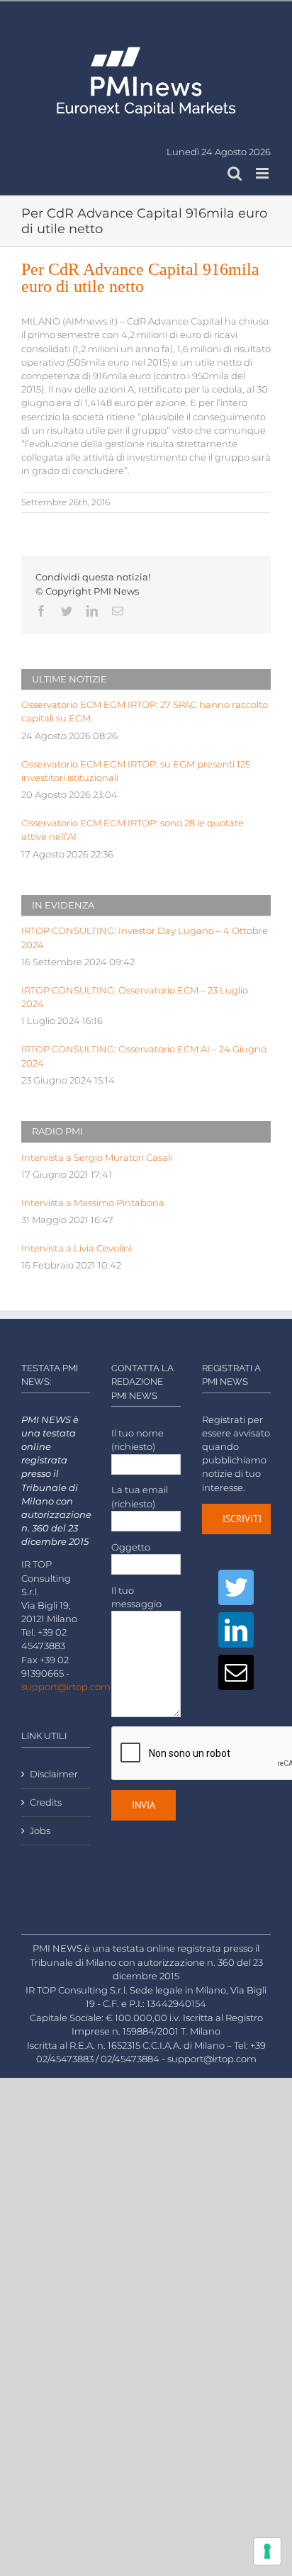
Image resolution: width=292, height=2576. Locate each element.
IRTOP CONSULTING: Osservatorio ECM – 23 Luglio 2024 (135, 997)
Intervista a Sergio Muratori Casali (97, 1158)
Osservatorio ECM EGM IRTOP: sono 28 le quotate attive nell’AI (133, 830)
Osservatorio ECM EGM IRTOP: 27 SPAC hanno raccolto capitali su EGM (145, 712)
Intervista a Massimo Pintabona (93, 1203)
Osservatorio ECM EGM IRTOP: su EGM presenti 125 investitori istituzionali (136, 771)
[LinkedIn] (236, 1630)
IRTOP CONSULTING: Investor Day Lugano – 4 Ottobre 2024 (145, 938)
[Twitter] (236, 1587)
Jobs (40, 1831)
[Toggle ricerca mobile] (235, 173)
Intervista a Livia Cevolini (77, 1248)
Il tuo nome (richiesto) (137, 1440)
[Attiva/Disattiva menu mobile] (263, 173)
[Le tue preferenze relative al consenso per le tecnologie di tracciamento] (267, 2551)
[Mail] (236, 1672)
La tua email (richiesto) (140, 1497)
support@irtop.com (66, 1687)
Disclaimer (54, 1774)
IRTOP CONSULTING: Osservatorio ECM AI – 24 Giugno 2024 (144, 1056)
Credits (46, 1802)
